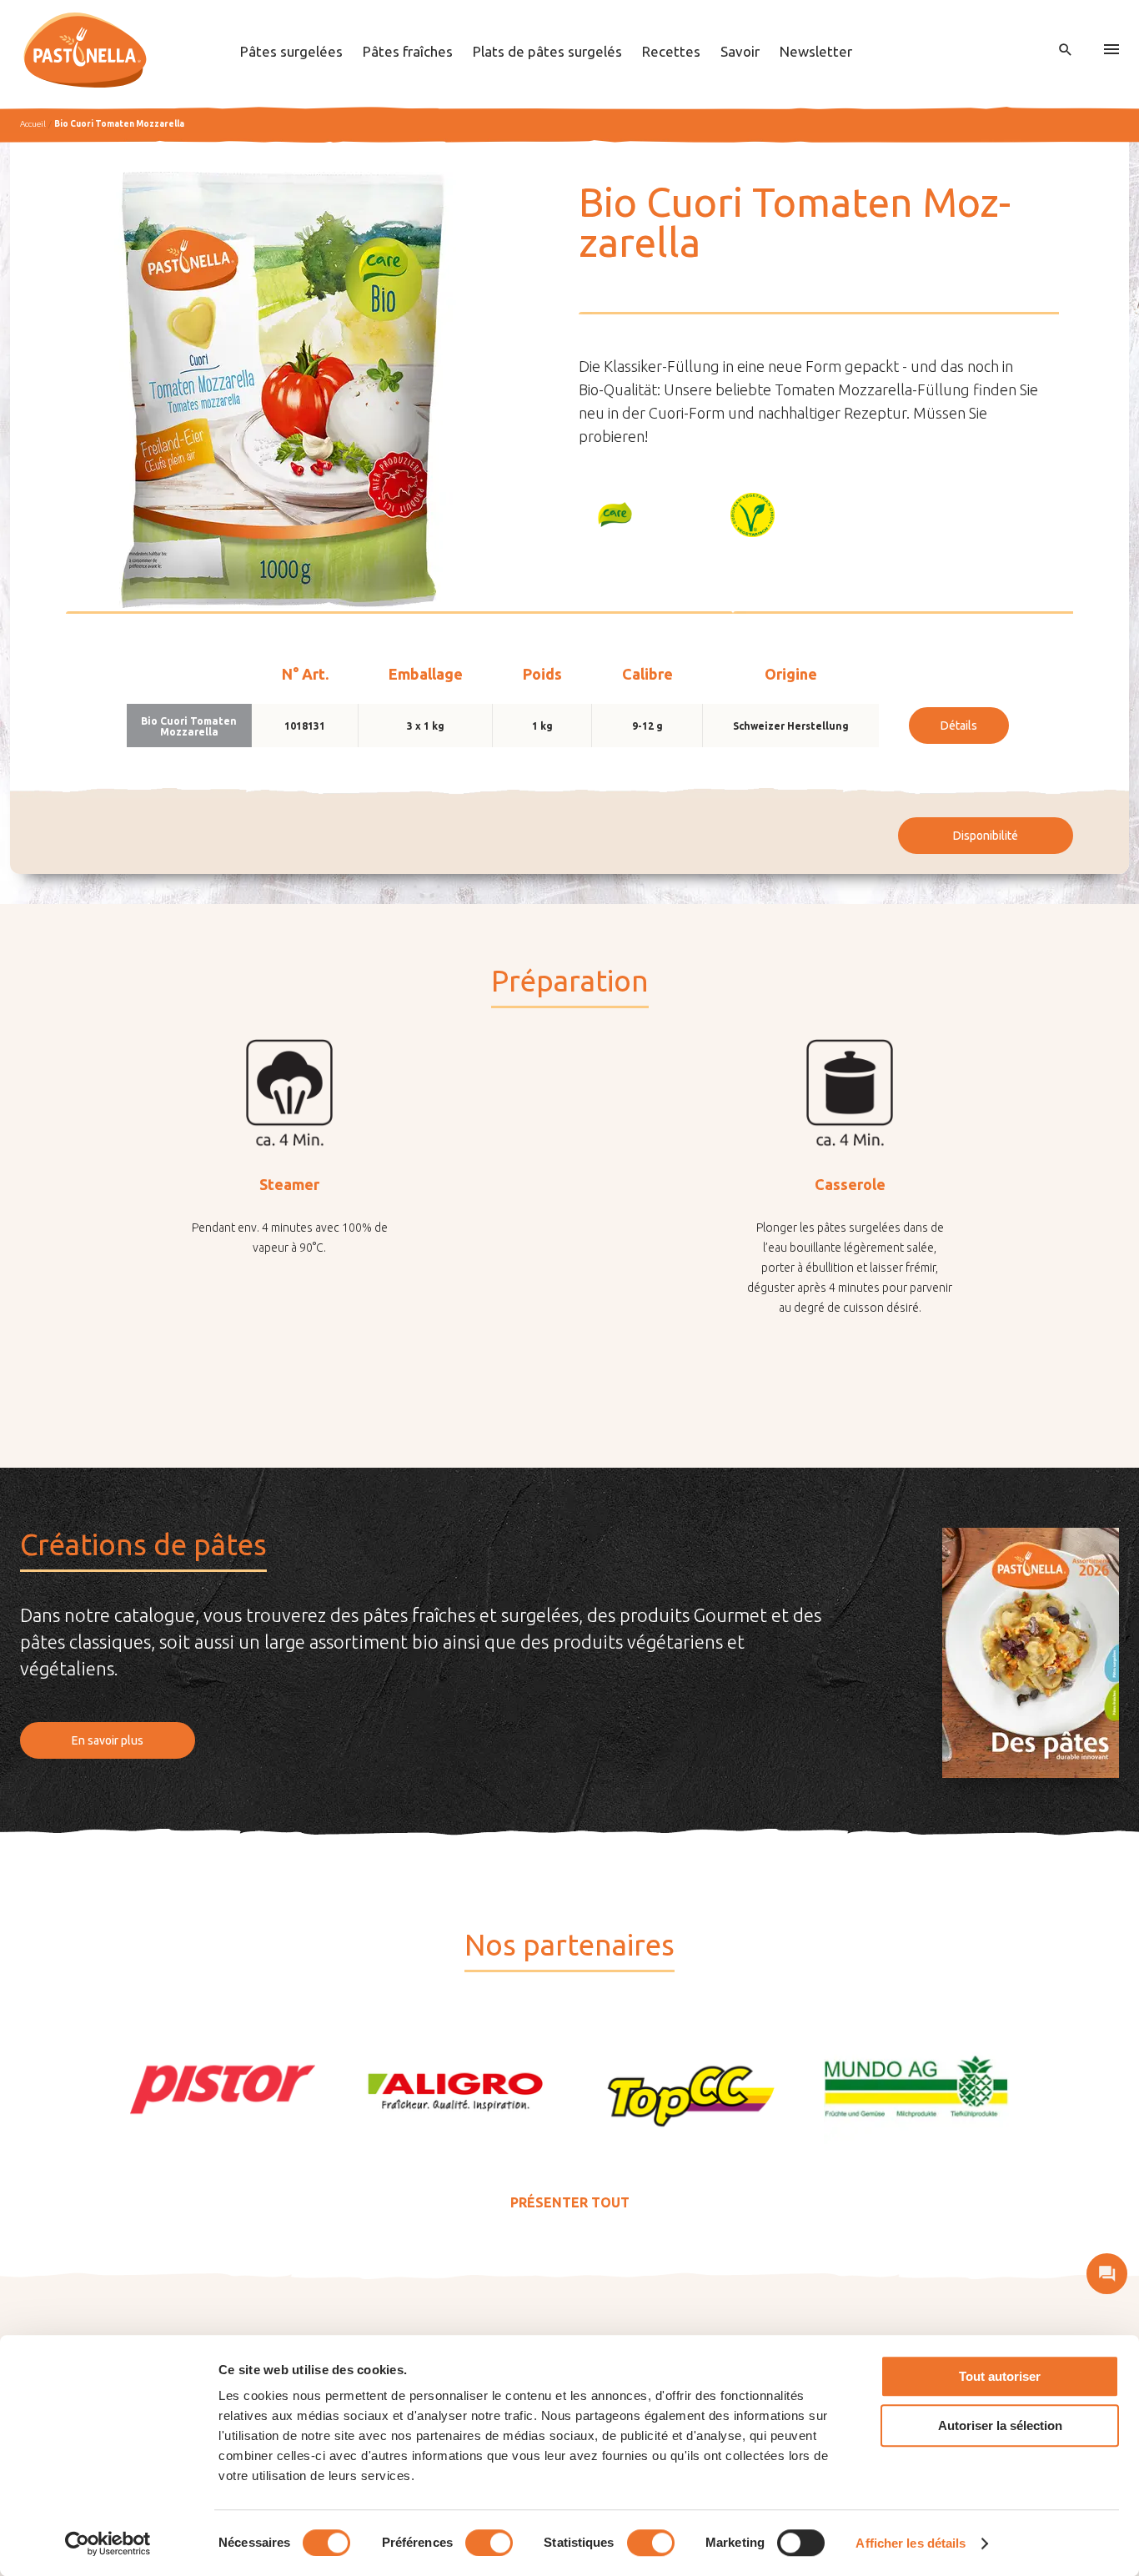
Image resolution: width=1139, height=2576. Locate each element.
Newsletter (816, 51)
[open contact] (1107, 2274)
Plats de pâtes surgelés (547, 51)
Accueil (33, 124)
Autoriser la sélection (1000, 2425)
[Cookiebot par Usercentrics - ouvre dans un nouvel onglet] (108, 2543)
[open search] (1066, 50)
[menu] (1111, 50)
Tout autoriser (1000, 2376)
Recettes (671, 51)
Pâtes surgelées (291, 51)
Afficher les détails (911, 2543)
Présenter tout (570, 2202)
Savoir (740, 51)
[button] (615, 515)
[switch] (489, 2543)
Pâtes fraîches (408, 51)
